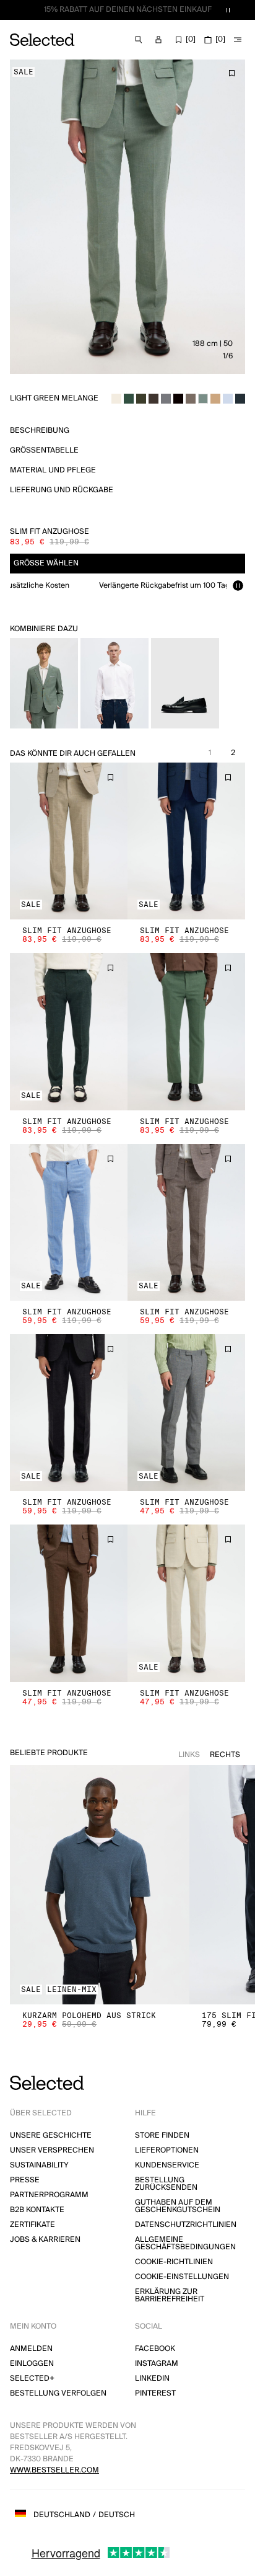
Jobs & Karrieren (45, 2240)
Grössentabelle (44, 450)
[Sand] (215, 399)
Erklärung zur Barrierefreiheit (170, 2295)
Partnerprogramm (49, 2195)
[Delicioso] (153, 399)
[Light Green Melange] (203, 399)
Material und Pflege (53, 470)
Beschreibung (40, 431)
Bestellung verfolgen (58, 2393)
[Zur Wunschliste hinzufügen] (231, 73)
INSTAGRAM (157, 2364)
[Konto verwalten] (158, 40)
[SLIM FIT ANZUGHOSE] (69, 841)
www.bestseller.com (54, 2470)
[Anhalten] (228, 10)
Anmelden (31, 2349)
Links (189, 1755)
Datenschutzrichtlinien (186, 2225)
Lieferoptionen (167, 2150)
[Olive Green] (141, 399)
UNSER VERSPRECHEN (52, 2150)
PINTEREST (155, 2393)
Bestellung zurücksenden (166, 2184)
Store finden (162, 2136)
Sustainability (39, 2165)
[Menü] (238, 40)
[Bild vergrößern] (127, 217)
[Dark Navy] (240, 399)
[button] (69, 841)
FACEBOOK (155, 2349)
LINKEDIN (152, 2379)
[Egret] (116, 399)
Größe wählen (46, 563)
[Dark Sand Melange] (191, 399)
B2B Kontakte (37, 2210)
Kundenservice (167, 2165)
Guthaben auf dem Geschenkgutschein (178, 2206)
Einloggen (32, 2364)
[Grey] (166, 399)
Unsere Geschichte (51, 2136)
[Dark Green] (129, 399)
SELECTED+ (32, 2379)
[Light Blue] (228, 399)
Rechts (225, 1755)
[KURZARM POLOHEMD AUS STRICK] (100, 1885)
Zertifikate (32, 2225)
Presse (25, 2180)
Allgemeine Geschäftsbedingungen (185, 2243)
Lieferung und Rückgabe (62, 490)
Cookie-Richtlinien (174, 2262)
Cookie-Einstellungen (182, 2277)
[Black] (178, 399)
